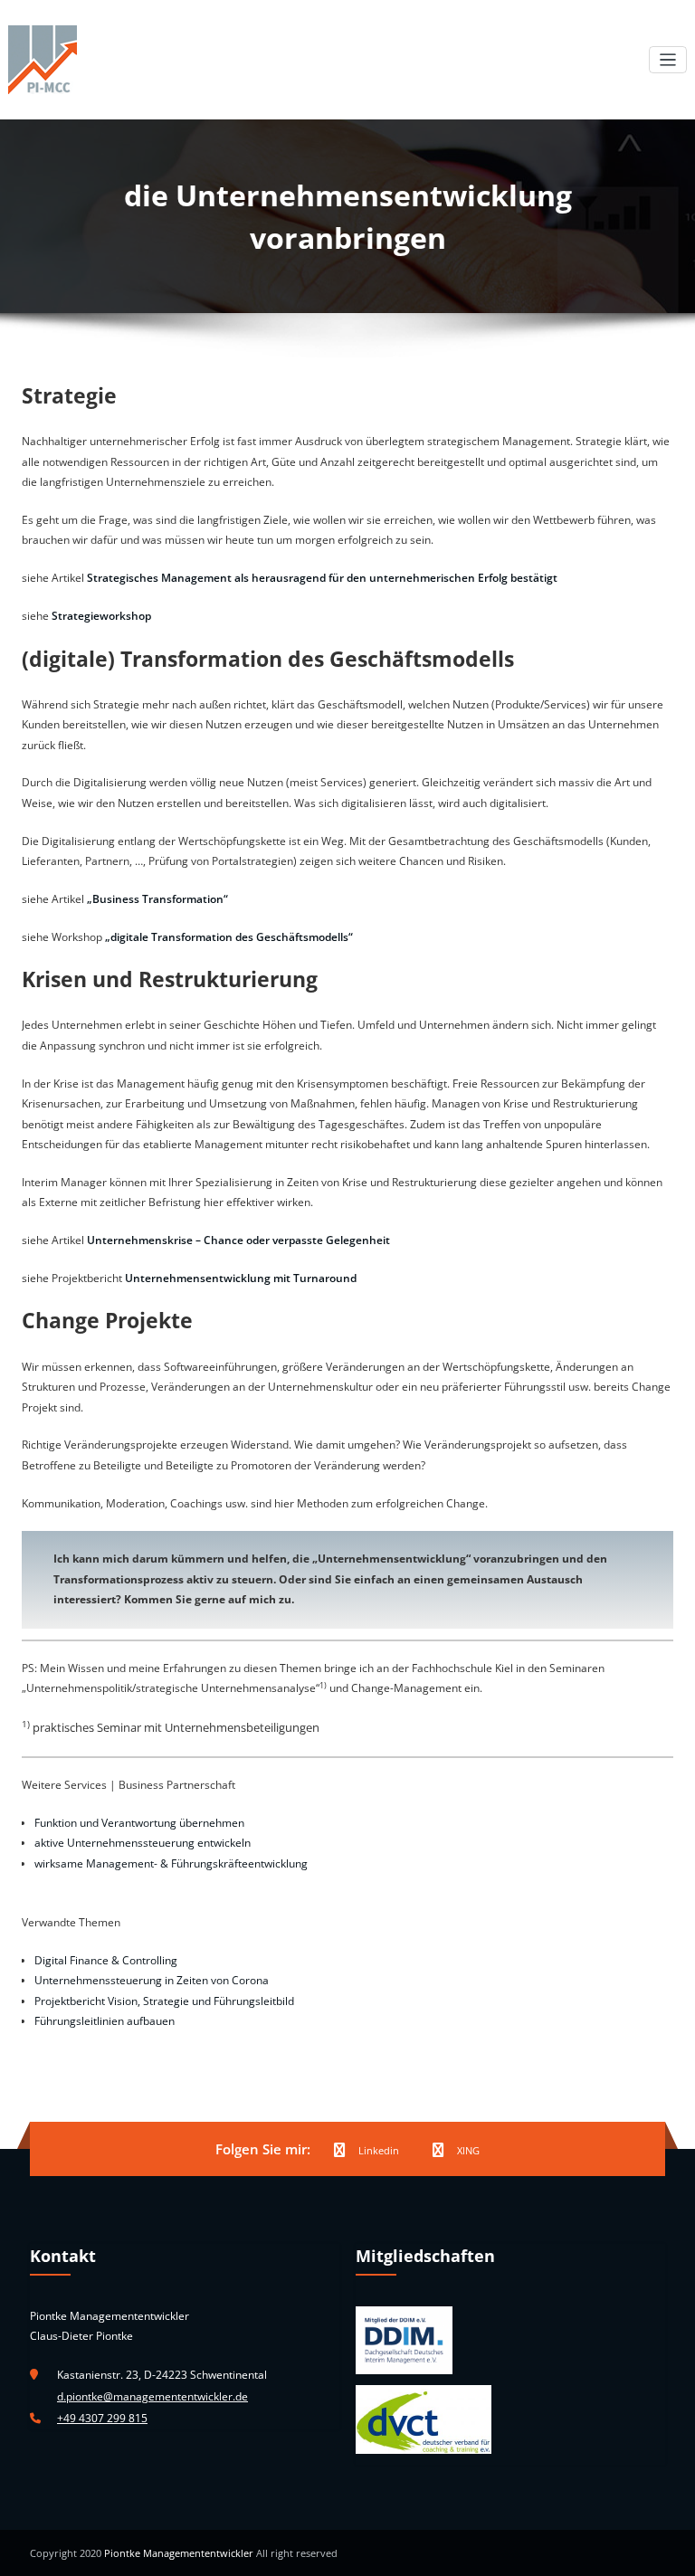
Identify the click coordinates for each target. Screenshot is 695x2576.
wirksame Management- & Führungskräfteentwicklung (171, 1863)
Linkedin (379, 2150)
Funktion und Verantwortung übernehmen (139, 1823)
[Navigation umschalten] (668, 60)
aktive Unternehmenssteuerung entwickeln (143, 1843)
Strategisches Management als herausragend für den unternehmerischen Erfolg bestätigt (322, 578)
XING (468, 2150)
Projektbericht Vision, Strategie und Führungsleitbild (164, 2001)
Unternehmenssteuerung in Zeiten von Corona (152, 1980)
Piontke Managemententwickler (179, 2553)
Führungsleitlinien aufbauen (105, 2021)
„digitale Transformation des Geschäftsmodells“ (229, 937)
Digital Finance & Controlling (106, 1960)
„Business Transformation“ (157, 899)
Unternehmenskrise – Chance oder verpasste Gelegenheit (238, 1240)
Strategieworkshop (101, 616)
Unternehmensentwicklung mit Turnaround (241, 1278)
